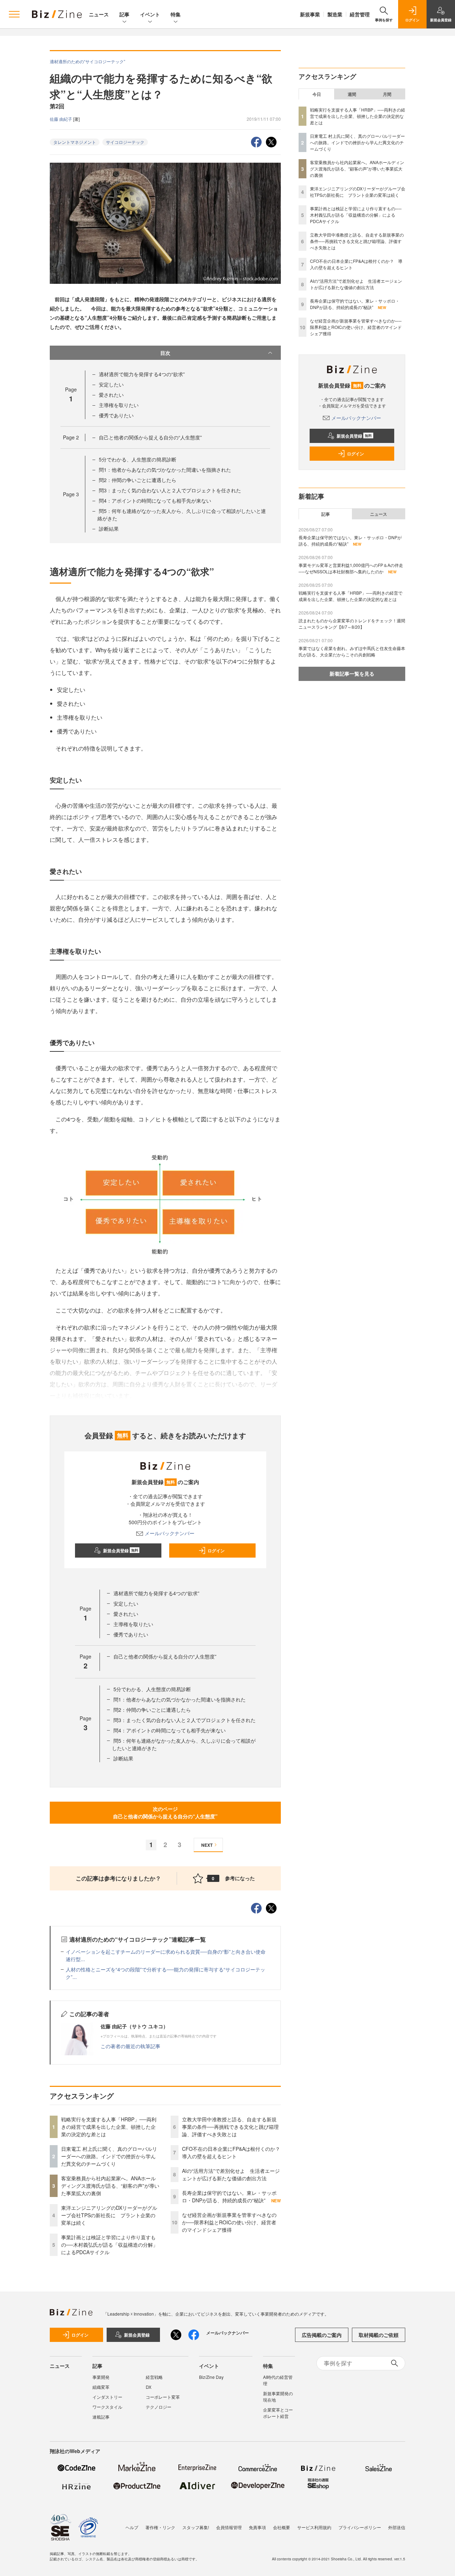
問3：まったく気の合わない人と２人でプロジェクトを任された (170, 490)
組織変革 (101, 2387)
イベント (150, 14)
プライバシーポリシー (360, 2527)
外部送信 (397, 2527)
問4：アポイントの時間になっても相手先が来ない (155, 500)
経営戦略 (154, 2377)
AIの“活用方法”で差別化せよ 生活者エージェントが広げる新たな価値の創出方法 (231, 2174)
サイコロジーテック (125, 142)
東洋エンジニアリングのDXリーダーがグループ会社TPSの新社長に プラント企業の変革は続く (109, 2215)
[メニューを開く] (14, 14)
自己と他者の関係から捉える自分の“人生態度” (150, 437)
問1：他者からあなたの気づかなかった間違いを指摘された (165, 470)
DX (149, 2387)
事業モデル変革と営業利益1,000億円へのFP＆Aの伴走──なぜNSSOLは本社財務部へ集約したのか (351, 568)
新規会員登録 (121, 1551)
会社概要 (282, 2527)
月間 (387, 94)
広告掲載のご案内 (322, 2335)
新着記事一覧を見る (352, 673)
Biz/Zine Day (211, 2377)
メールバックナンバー (170, 1533)
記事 (124, 14)
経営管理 (360, 14)
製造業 (335, 14)
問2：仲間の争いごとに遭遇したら (138, 480)
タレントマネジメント (75, 142)
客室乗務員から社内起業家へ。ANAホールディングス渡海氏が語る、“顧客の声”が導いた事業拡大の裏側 (110, 2186)
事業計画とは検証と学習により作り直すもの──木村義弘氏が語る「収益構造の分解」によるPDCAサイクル (109, 2245)
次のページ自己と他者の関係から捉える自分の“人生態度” (165, 1812)
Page (71, 437)
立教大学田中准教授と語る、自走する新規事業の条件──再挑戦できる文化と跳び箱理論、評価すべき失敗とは (230, 2127)
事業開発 (101, 2377)
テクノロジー (159, 2407)
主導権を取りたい (119, 405)
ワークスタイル (107, 2407)
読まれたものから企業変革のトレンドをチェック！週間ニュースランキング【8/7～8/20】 (352, 624)
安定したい (111, 384)
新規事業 (310, 14)
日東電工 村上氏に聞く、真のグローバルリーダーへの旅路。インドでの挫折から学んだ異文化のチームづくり (109, 2156)
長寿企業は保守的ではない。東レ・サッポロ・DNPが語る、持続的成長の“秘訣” (229, 2196)
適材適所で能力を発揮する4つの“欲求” (142, 374)
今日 (317, 94)
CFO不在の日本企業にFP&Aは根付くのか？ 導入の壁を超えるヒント (234, 2152)
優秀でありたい (116, 415)
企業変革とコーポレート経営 (278, 2413)
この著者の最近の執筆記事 (130, 2046)
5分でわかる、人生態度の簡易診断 (138, 459)
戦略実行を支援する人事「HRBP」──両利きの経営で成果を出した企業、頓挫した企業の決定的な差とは (109, 2127)
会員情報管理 (229, 2527)
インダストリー (107, 2397)
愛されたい (111, 395)
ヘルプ (132, 2527)
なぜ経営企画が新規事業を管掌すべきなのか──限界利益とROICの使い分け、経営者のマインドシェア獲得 (229, 2222)
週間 (352, 94)
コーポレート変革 (163, 2397)
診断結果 (109, 529)
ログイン (216, 1551)
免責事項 (257, 2527)
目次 (165, 353)
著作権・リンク (160, 2527)
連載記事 (101, 2417)
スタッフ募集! (196, 2527)
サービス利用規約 (314, 2527)
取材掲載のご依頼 (379, 2335)
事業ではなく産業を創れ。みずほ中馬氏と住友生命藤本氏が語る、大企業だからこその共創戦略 (352, 651)
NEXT (207, 1845)
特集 (176, 14)
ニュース (99, 14)
